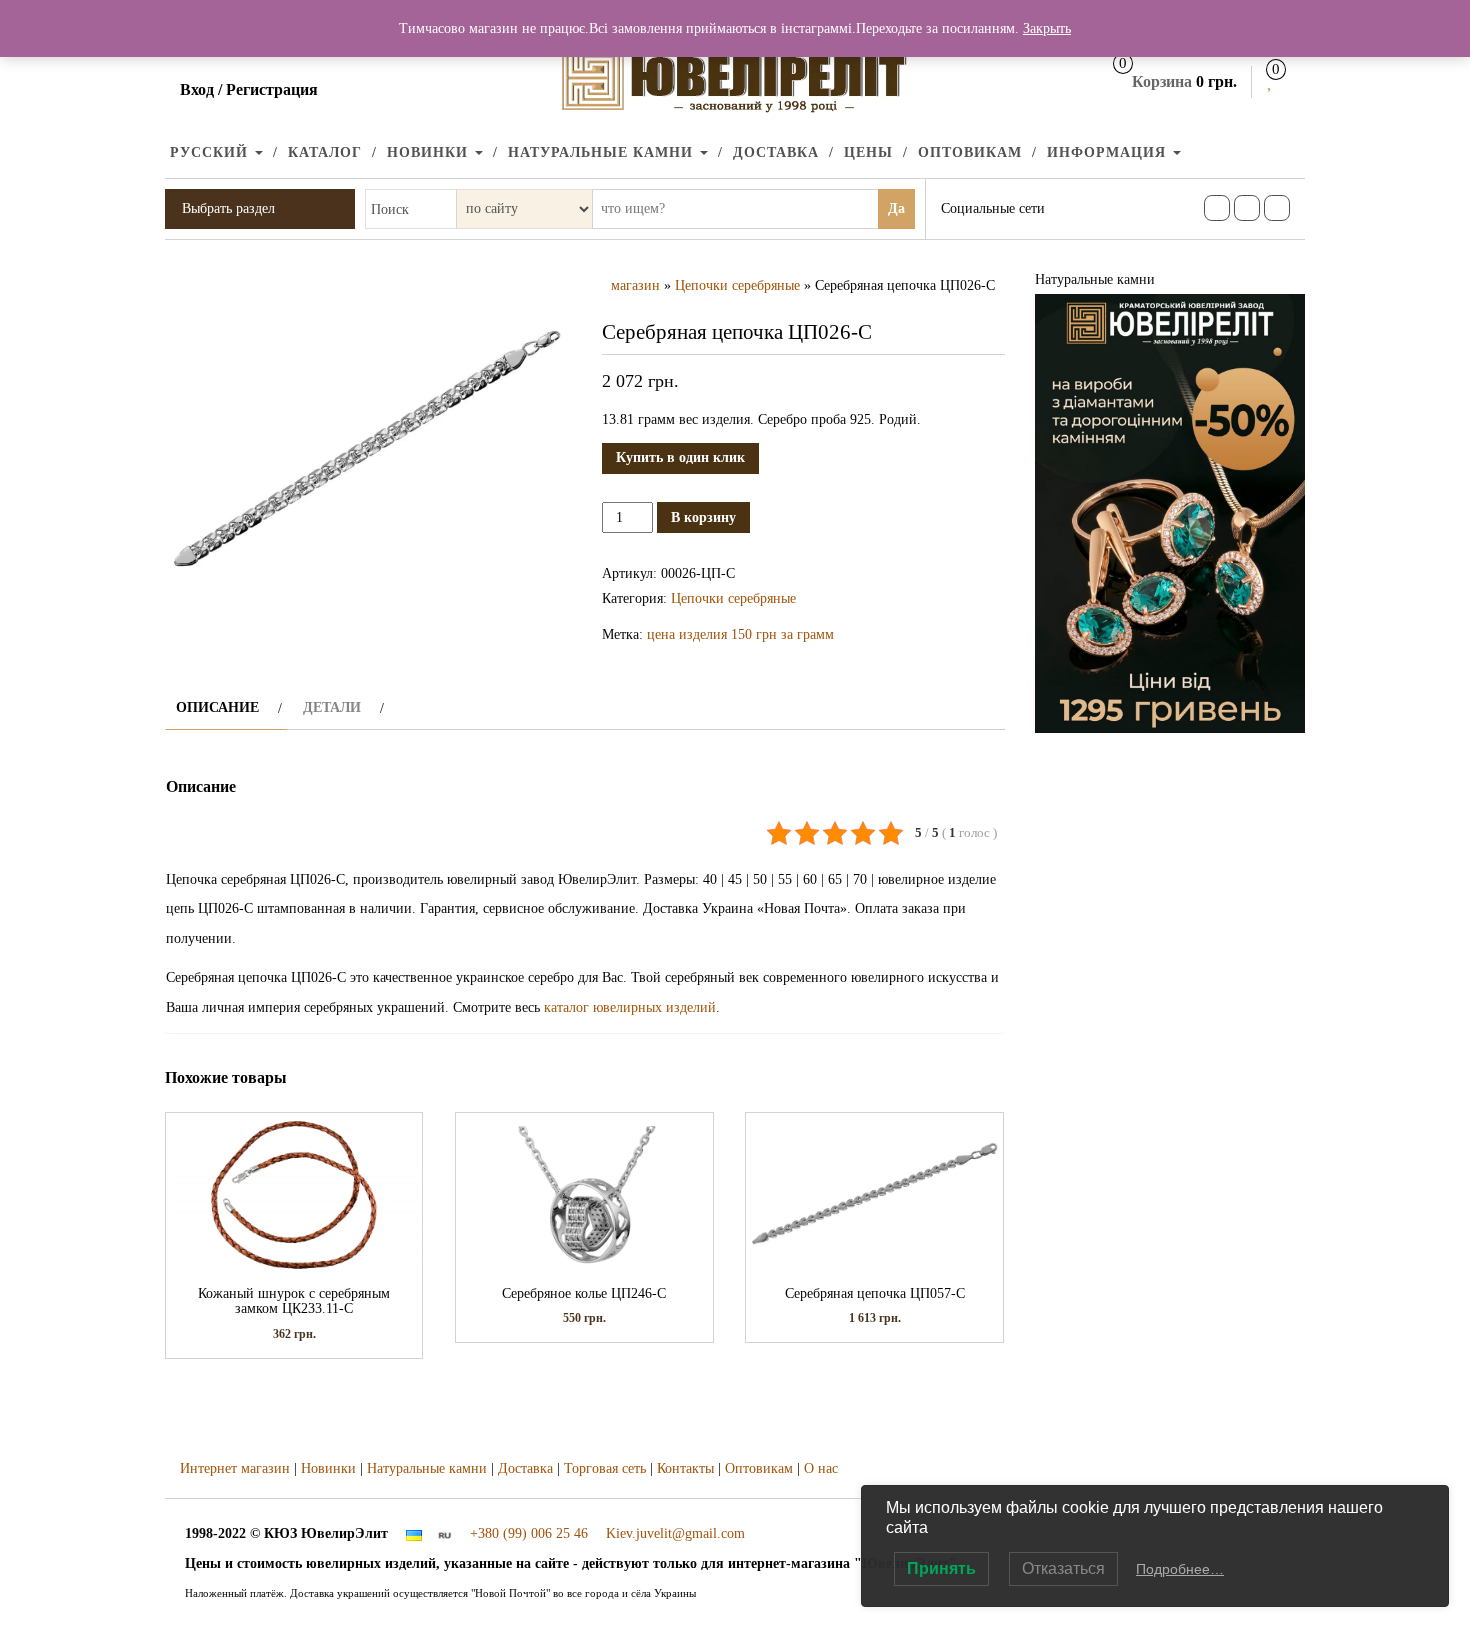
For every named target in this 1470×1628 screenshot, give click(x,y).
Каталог (325, 152)
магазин (635, 285)
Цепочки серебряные (737, 285)
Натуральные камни (603, 152)
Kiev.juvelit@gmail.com (675, 1533)
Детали (332, 707)
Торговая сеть (605, 1468)
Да (896, 208)
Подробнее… (1180, 1569)
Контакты (685, 1468)
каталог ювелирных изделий (630, 1007)
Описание (217, 707)
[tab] (226, 707)
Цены (868, 152)
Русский (211, 152)
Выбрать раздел (228, 208)
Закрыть (1047, 28)
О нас (821, 1468)
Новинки (430, 152)
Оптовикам (970, 152)
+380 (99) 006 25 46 (529, 1533)
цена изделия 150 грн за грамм (740, 634)
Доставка (776, 152)
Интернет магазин (235, 1468)
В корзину (703, 517)
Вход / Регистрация (249, 89)
